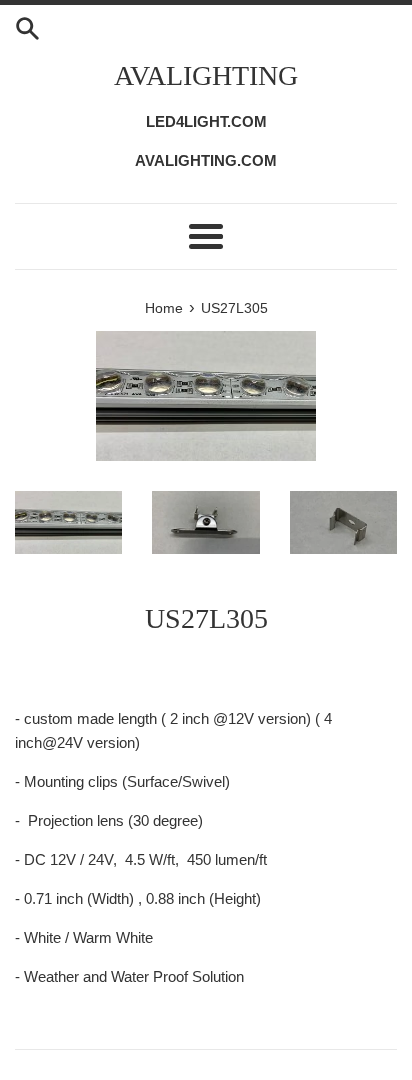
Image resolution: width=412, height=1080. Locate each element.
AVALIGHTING (206, 75)
